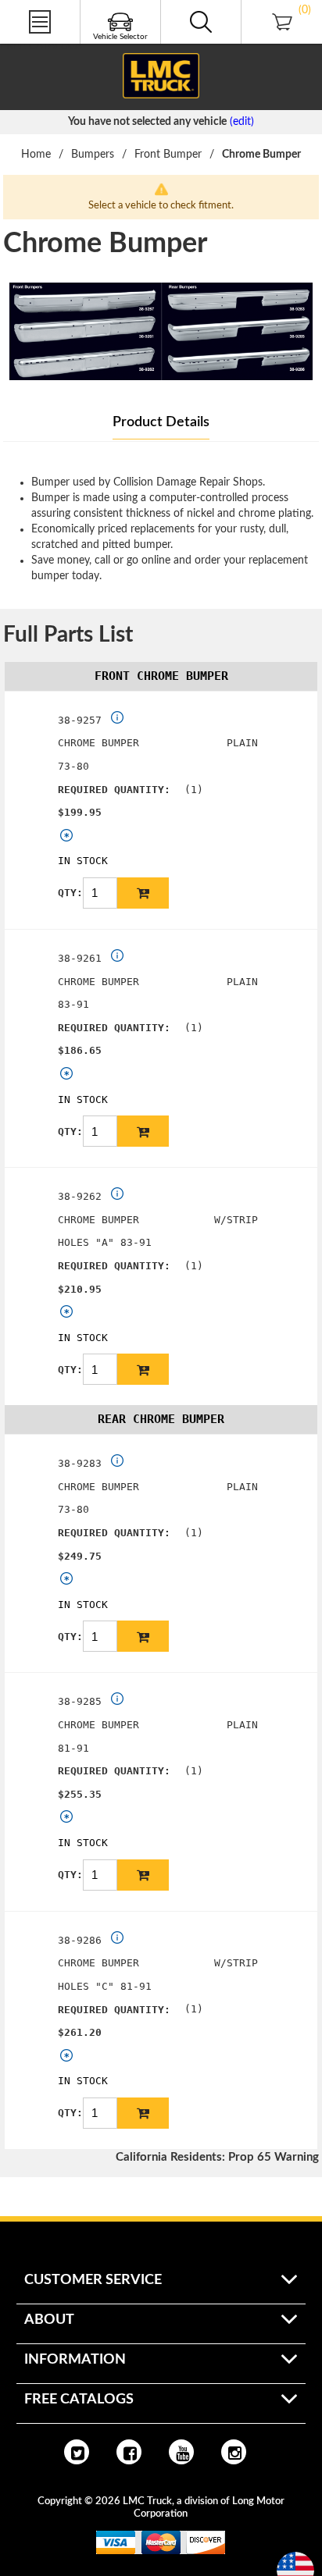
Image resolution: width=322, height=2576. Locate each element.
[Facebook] (129, 2452)
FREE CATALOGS (41, 46)
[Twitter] (77, 2452)
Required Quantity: (114, 790)
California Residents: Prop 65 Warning (217, 2157)
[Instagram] (234, 2452)
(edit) (242, 122)
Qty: (70, 893)
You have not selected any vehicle (147, 122)
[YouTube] (181, 2452)
